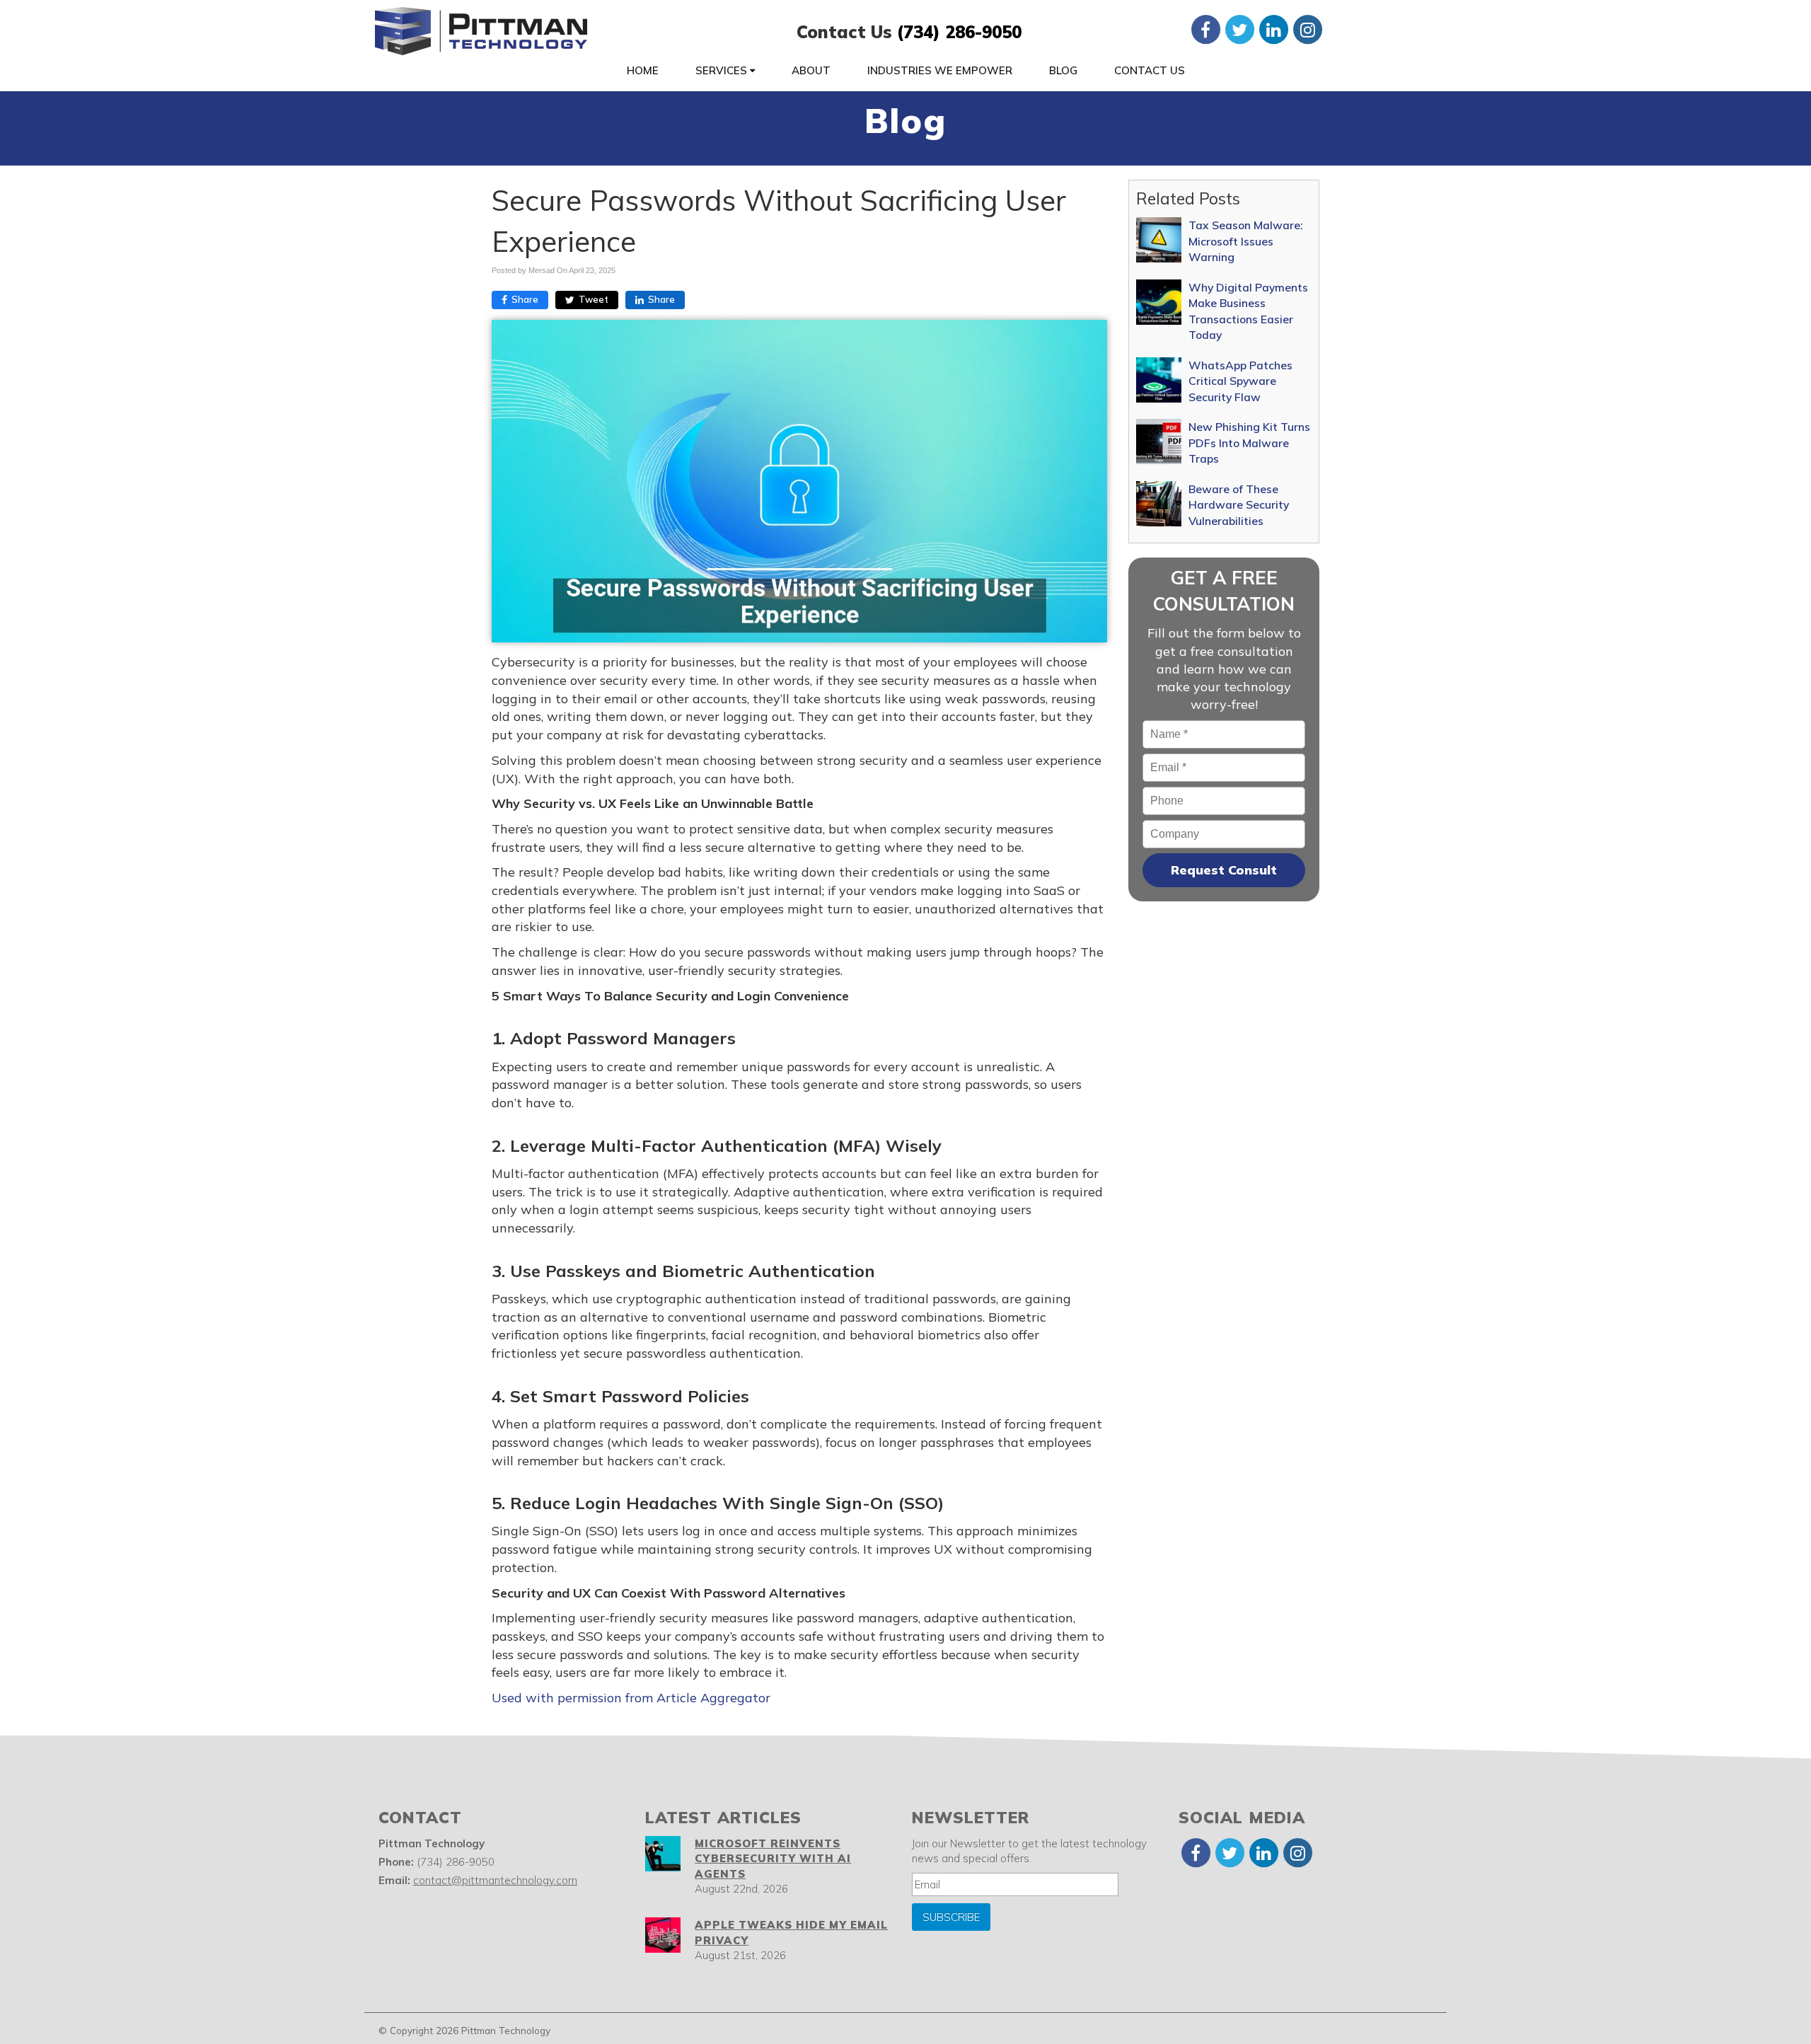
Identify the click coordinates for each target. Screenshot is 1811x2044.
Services (723, 70)
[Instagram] (1307, 29)
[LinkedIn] (1273, 29)
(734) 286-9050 (959, 32)
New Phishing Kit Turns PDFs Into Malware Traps (1249, 443)
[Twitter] (1239, 29)
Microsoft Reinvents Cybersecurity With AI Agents (773, 1859)
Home (643, 70)
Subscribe (951, 1917)
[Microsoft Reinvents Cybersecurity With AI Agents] (663, 1854)
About (811, 70)
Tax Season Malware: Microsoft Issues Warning (1246, 241)
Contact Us (1150, 70)
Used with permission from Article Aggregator (631, 1698)
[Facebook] (1205, 29)
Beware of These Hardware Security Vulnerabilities (1239, 505)
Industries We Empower (940, 70)
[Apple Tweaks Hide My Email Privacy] (663, 1935)
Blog (1063, 70)
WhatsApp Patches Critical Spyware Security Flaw (1240, 381)
